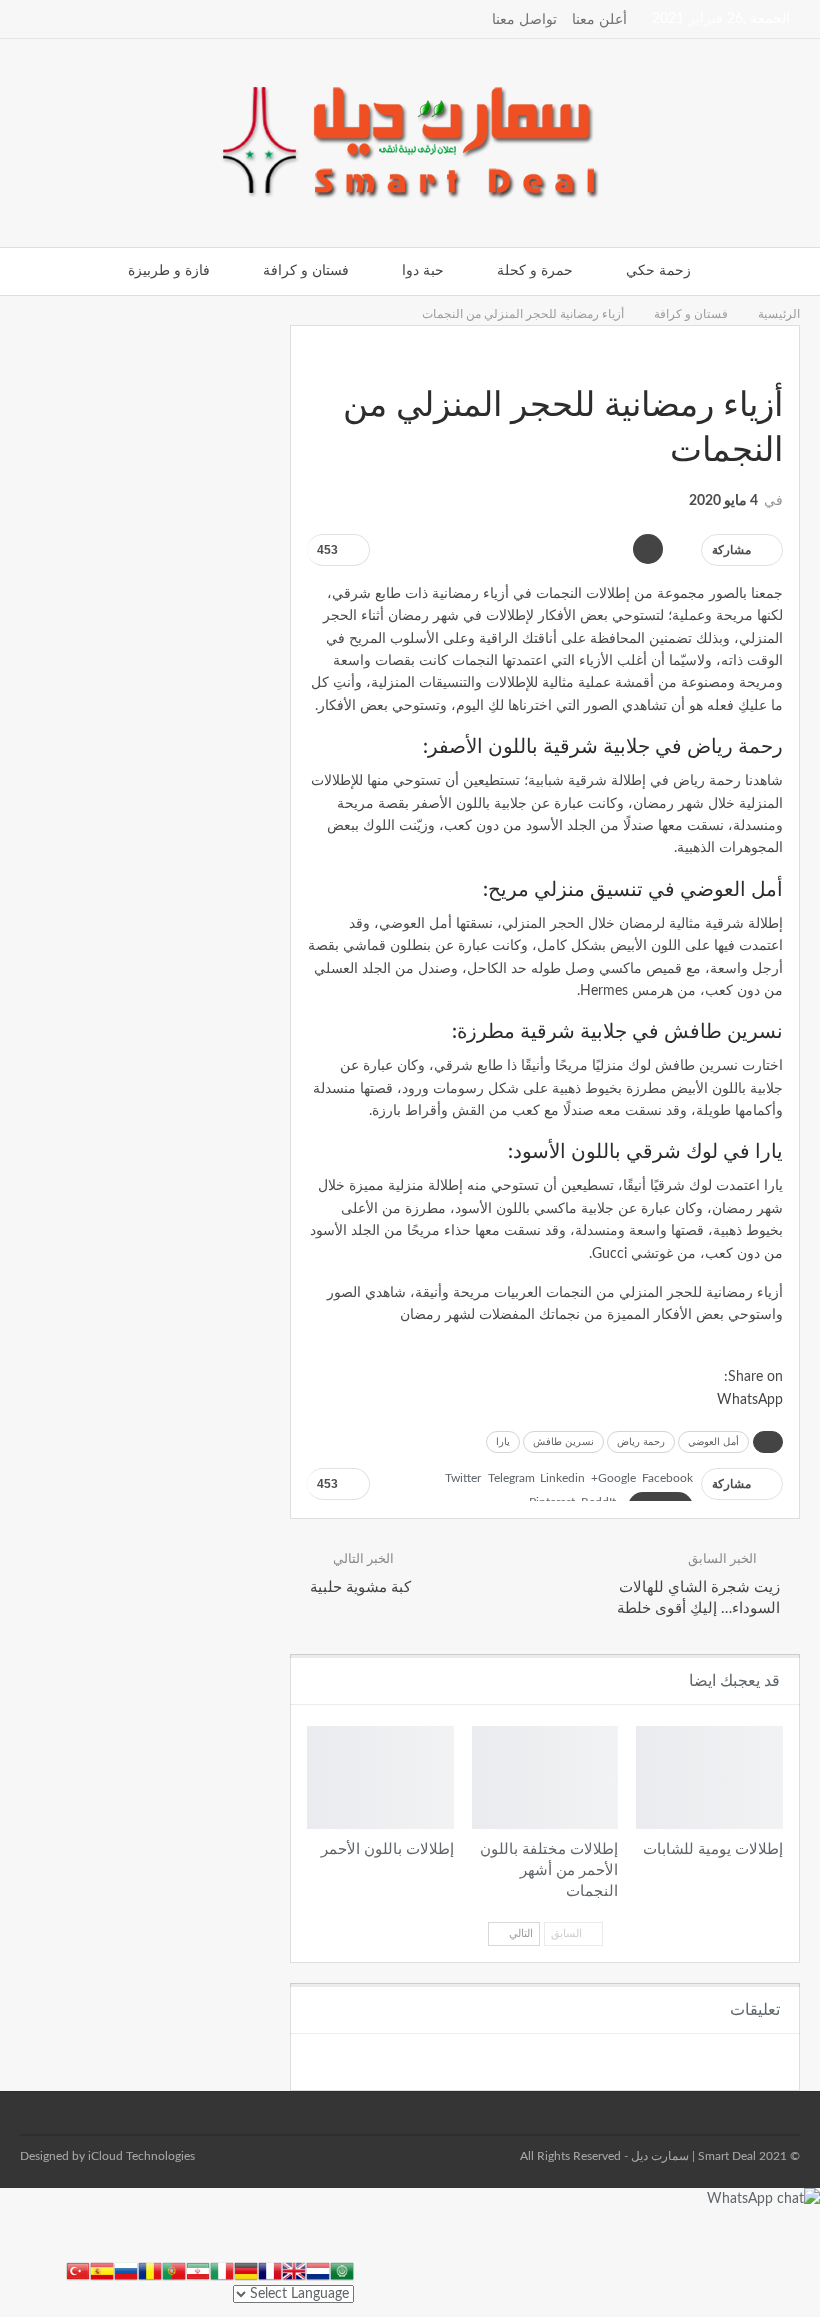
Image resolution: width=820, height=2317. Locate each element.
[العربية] (342, 2270)
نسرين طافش (563, 1442)
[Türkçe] (78, 2270)
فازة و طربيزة (169, 271)
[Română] (150, 2270)
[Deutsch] (246, 2270)
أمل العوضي (713, 1442)
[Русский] (126, 2270)
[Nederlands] (318, 2270)
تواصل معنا (524, 20)
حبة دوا (423, 271)
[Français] (270, 2270)
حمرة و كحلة (535, 271)
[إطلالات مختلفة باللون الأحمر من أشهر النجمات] (545, 1777)
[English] (294, 2270)
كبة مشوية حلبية (360, 1587)
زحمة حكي (658, 271)
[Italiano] (222, 2270)
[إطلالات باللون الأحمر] (380, 1777)
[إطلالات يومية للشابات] (709, 1777)
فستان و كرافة (306, 271)
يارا (503, 1442)
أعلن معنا (599, 20)
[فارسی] (198, 2270)
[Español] (102, 2270)
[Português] (174, 2270)
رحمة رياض (641, 1442)
